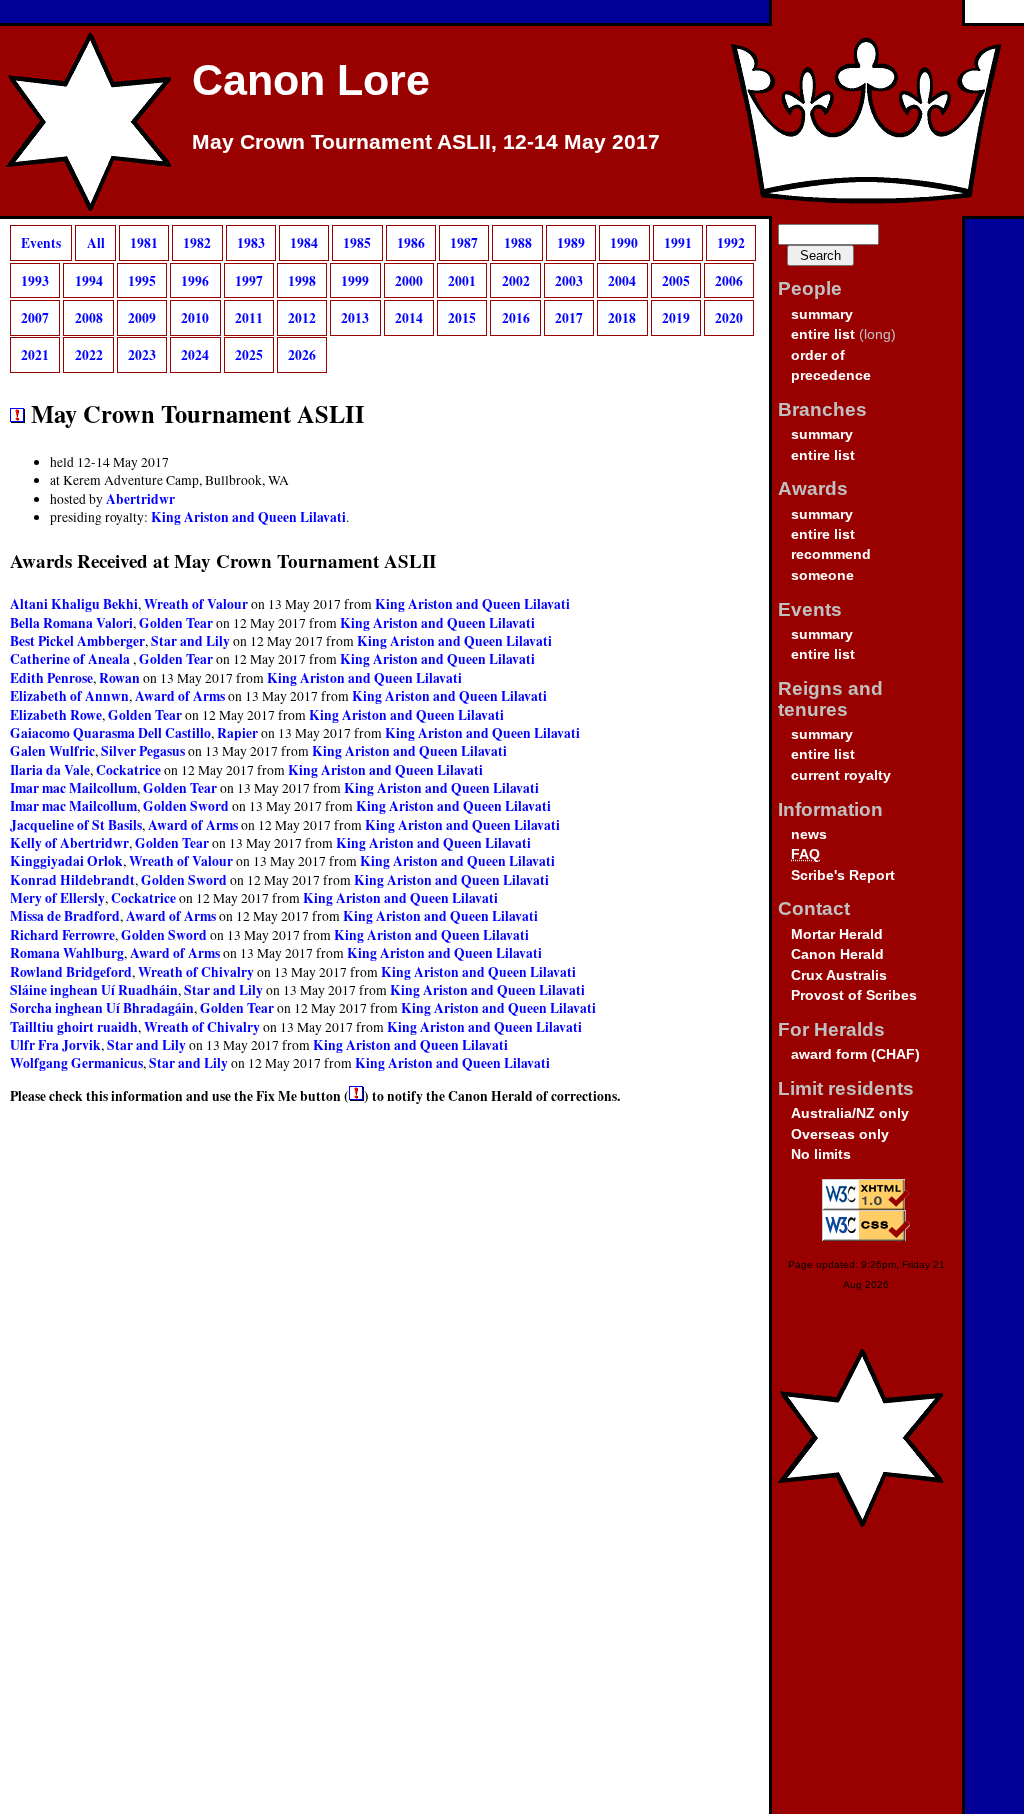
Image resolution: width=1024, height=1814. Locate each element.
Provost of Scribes (854, 995)
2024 (195, 355)
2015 (462, 318)
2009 (142, 318)
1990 (624, 243)
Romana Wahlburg (67, 953)
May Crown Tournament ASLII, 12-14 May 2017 (426, 142)
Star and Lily (190, 641)
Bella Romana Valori (71, 623)
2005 (676, 280)
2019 (676, 318)
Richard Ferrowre (62, 935)
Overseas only (840, 1134)
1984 (304, 243)
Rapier (237, 733)
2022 (89, 355)
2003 (569, 280)
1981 (144, 243)
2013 (355, 318)
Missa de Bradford (65, 916)
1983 (251, 243)
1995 (142, 280)
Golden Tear (176, 623)
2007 (35, 318)
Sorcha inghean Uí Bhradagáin (102, 1008)
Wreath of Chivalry (196, 972)
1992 (731, 243)
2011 (249, 318)
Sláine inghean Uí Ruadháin (94, 990)
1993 (35, 280)
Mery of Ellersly (57, 898)
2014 (409, 318)
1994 (89, 280)
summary (822, 314)
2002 (516, 280)
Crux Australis (839, 975)
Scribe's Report (843, 875)
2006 (729, 280)
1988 (518, 243)
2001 (462, 280)
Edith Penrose (51, 678)
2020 (729, 318)
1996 (195, 280)
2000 (409, 280)
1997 (249, 280)
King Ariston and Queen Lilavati (248, 517)
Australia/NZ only (850, 1113)
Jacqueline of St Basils (76, 825)
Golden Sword (186, 806)
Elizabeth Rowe (56, 715)
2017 (569, 318)
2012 (302, 318)
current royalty (841, 775)
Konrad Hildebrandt (72, 880)
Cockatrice (128, 770)
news (809, 834)
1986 (411, 243)
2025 (249, 355)
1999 (355, 280)
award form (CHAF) (855, 1054)
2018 (622, 318)
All (96, 243)
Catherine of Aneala (71, 659)
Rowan (119, 678)
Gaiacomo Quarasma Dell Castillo (110, 733)
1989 (571, 243)
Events (41, 243)
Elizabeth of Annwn (69, 696)
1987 (464, 243)
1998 (302, 280)
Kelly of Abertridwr (69, 843)
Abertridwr (140, 499)
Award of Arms (180, 696)
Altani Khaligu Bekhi (74, 604)
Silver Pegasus (143, 751)
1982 (197, 243)
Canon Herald (837, 954)
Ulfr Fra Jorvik (55, 1045)
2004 (622, 280)
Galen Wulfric (52, 751)
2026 (302, 355)
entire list (823, 334)
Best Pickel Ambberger (77, 641)
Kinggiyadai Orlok (66, 861)
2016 (516, 318)
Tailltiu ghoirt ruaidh (74, 1027)
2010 (195, 318)
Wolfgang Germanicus (76, 1063)
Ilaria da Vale (50, 770)
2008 (89, 318)
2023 (142, 355)
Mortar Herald (837, 934)
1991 (678, 243)
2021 (35, 355)
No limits (821, 1154)
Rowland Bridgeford (71, 972)
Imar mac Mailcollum (73, 788)
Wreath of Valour (196, 604)
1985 (357, 243)
